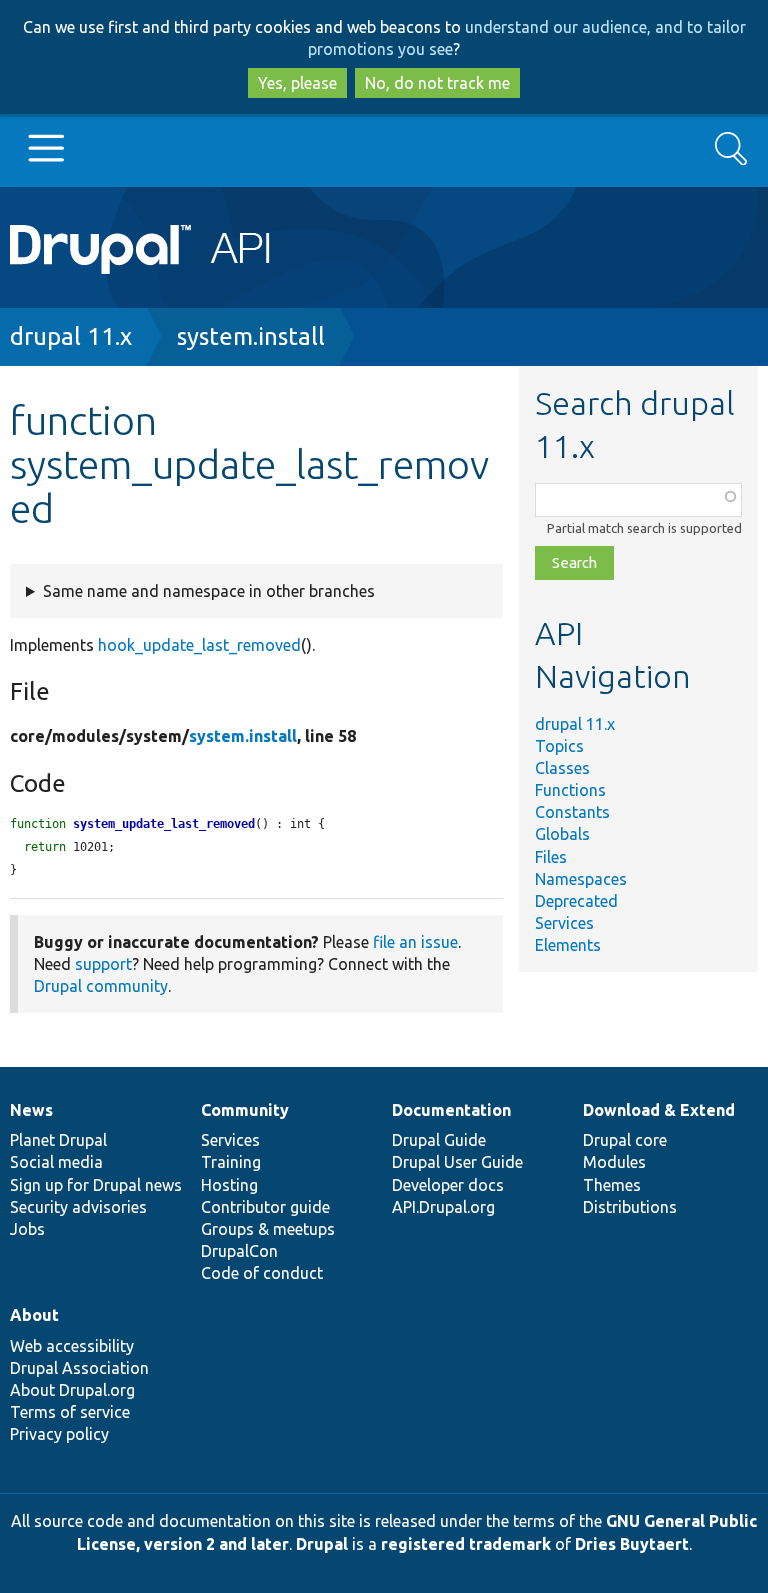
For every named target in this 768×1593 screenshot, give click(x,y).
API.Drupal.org (443, 1207)
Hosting (229, 1185)
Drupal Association (79, 1368)
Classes (562, 768)
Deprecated (576, 901)
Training (231, 1162)
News (31, 1110)
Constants (572, 812)
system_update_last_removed (164, 824)
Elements (568, 945)
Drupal (322, 1544)
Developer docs (448, 1185)
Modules (614, 1162)
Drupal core (625, 1140)
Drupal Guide (439, 1140)
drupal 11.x (71, 336)
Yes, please (297, 83)
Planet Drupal (58, 1140)
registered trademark (466, 1544)
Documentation (451, 1110)
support (103, 964)
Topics (559, 746)
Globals (562, 834)
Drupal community (101, 986)
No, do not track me (437, 83)
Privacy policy (59, 1434)
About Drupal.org (72, 1390)
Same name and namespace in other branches (209, 591)
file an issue (415, 942)
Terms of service (70, 1412)
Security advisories (78, 1207)
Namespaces (581, 879)
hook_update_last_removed (199, 645)
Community (245, 1110)
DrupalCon (239, 1251)
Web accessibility (72, 1346)
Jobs (27, 1229)
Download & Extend (659, 1110)
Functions (570, 790)
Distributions (630, 1207)
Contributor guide (265, 1207)
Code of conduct (262, 1273)
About (34, 1315)
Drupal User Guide (457, 1162)
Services (564, 923)
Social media (56, 1162)
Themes (612, 1185)
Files (551, 857)
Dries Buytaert (632, 1544)
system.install (251, 336)
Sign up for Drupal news (96, 1185)
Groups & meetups (268, 1229)
